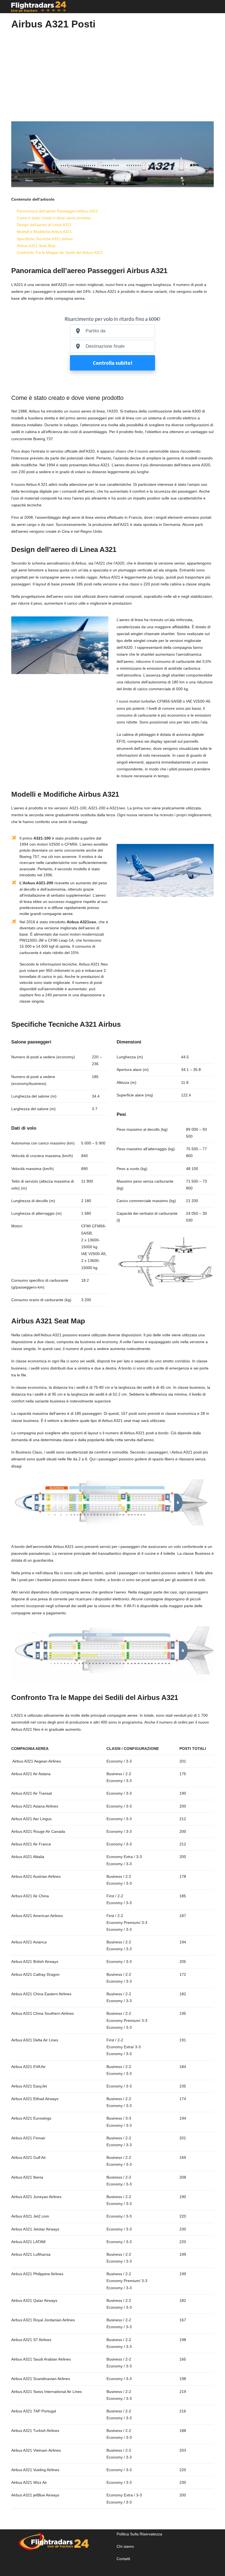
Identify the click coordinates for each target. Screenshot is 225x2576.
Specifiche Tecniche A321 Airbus (45, 239)
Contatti (123, 2559)
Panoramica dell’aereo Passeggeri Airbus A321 (57, 211)
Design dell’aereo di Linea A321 (44, 225)
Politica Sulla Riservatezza (139, 2534)
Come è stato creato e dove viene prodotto (54, 218)
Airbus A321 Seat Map (36, 246)
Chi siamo (125, 2546)
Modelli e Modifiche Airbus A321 (44, 232)
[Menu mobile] (212, 7)
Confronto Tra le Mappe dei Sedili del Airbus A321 (60, 252)
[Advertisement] (113, 73)
